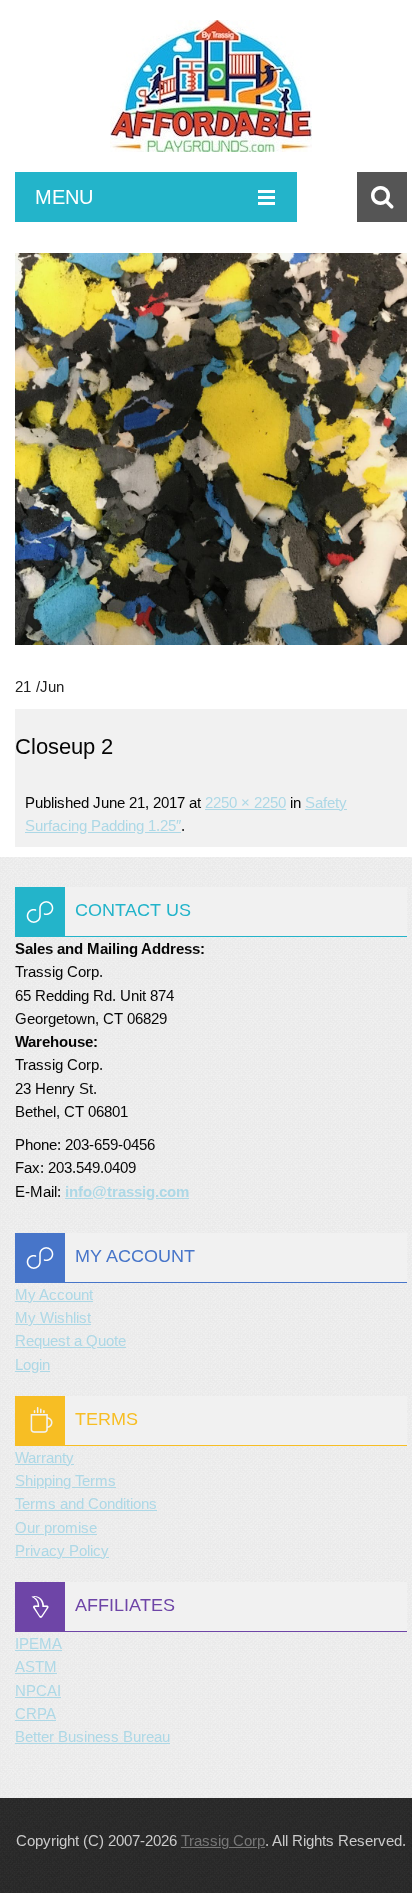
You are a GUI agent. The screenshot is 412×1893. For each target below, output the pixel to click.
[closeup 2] (211, 448)
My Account (54, 1294)
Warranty (44, 1457)
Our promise (56, 1527)
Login (32, 1364)
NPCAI (38, 1690)
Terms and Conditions (86, 1503)
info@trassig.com (127, 1191)
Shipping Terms (65, 1480)
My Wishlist (53, 1317)
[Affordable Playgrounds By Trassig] (211, 96)
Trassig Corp (223, 1840)
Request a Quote (70, 1340)
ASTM (36, 1666)
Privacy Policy (62, 1550)
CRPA (35, 1713)
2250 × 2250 (245, 802)
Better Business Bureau (92, 1736)
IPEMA (38, 1643)
